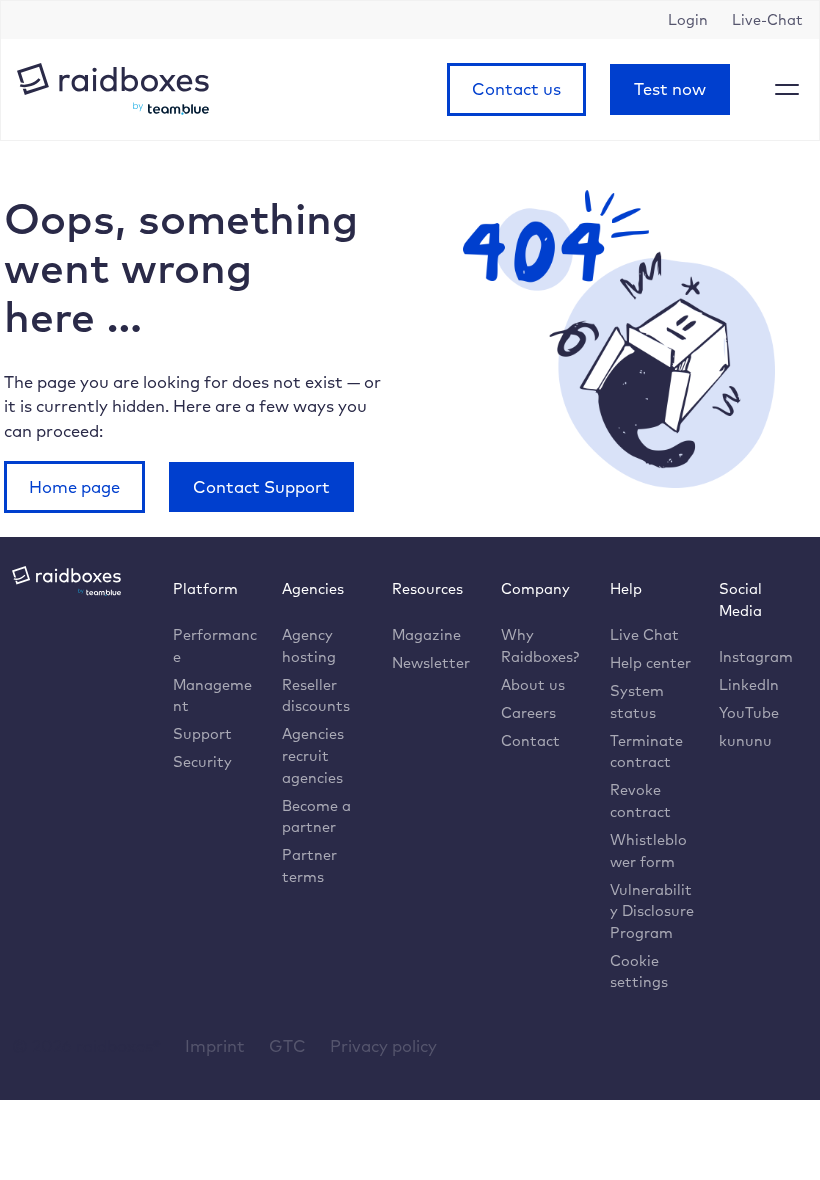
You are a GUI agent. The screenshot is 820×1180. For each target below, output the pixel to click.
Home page (74, 486)
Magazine (426, 634)
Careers (528, 712)
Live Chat (644, 634)
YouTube (749, 712)
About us (533, 684)
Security (202, 761)
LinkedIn (749, 684)
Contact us (516, 88)
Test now (670, 88)
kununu (745, 740)
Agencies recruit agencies (313, 755)
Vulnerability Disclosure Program (652, 911)
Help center (650, 662)
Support (202, 733)
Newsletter (431, 662)
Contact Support (261, 486)
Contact (530, 740)
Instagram (756, 656)
